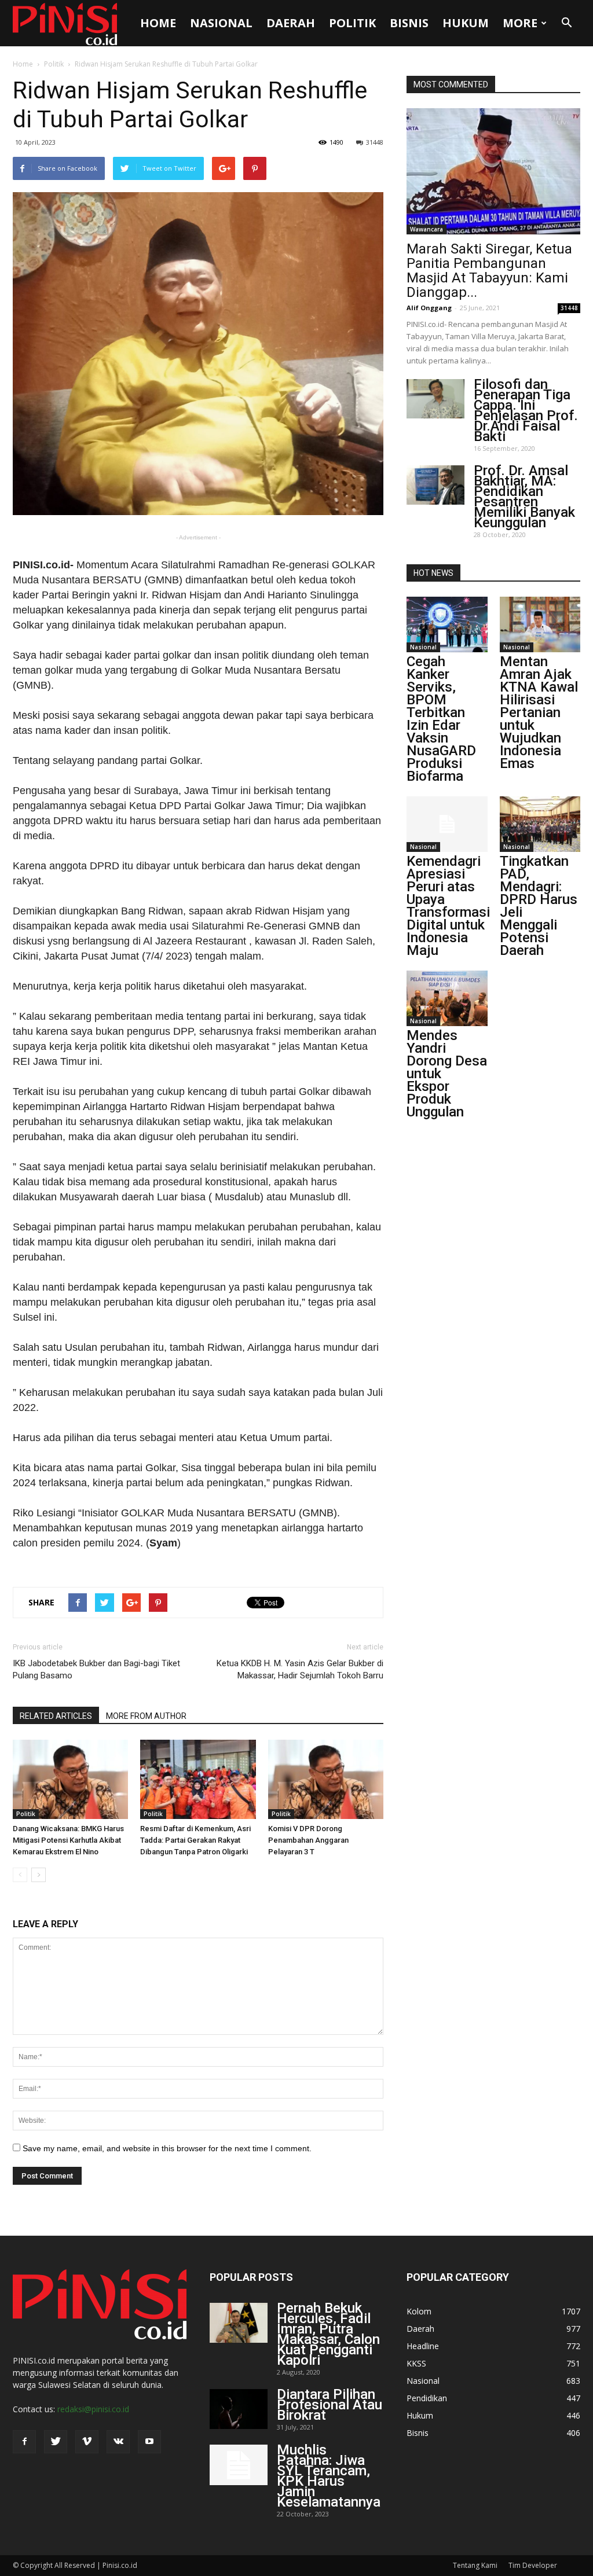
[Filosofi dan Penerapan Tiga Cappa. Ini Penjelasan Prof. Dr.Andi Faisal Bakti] (435, 399)
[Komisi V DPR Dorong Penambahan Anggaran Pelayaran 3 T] (326, 1779)
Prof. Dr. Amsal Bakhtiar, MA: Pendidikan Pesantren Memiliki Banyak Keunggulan (524, 497)
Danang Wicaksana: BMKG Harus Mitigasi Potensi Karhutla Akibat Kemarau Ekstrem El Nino (68, 1840)
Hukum (466, 23)
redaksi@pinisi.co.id (93, 2409)
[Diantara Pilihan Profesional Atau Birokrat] (239, 2409)
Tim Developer (533, 2565)
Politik (352, 23)
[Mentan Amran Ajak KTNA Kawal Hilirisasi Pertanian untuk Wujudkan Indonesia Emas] (540, 624)
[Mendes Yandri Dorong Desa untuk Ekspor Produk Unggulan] (447, 998)
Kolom (419, 2311)
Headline (423, 2346)
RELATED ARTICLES (56, 1716)
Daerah (291, 23)
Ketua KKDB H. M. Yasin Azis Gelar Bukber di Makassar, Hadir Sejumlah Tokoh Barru (300, 1669)
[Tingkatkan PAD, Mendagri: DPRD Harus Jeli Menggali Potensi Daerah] (540, 824)
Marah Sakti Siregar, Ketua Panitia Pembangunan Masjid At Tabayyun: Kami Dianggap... (489, 271)
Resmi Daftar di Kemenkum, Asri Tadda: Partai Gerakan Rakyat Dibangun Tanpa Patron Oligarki (195, 1840)
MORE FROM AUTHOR (146, 1716)
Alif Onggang (429, 308)
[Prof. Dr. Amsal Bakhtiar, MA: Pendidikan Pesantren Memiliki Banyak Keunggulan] (435, 485)
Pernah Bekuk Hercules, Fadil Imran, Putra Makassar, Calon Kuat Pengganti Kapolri (328, 2334)
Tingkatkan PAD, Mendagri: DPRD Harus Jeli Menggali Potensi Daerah (539, 906)
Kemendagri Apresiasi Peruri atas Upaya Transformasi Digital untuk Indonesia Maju (448, 906)
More (520, 23)
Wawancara (427, 229)
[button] (566, 23)
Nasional (221, 23)
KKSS (416, 2363)
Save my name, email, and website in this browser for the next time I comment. (167, 2148)
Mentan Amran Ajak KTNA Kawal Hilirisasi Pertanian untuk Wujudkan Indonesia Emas (539, 712)
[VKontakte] (118, 2442)
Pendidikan (427, 2398)
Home (158, 23)
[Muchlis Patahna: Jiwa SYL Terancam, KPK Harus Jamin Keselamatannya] (239, 2465)
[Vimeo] (87, 2442)
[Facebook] (24, 2442)
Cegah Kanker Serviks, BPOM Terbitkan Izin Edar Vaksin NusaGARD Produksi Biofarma (441, 719)
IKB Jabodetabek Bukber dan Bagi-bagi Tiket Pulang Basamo (96, 1669)
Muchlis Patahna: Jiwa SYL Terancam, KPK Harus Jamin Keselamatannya (329, 2476)
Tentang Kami (475, 2565)
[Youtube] (149, 2442)
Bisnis (409, 23)
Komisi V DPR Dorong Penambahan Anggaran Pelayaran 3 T (308, 1840)
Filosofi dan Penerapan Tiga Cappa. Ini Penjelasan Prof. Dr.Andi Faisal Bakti (526, 410)
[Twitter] (56, 2442)
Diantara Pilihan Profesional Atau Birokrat (330, 2405)
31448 (375, 142)
